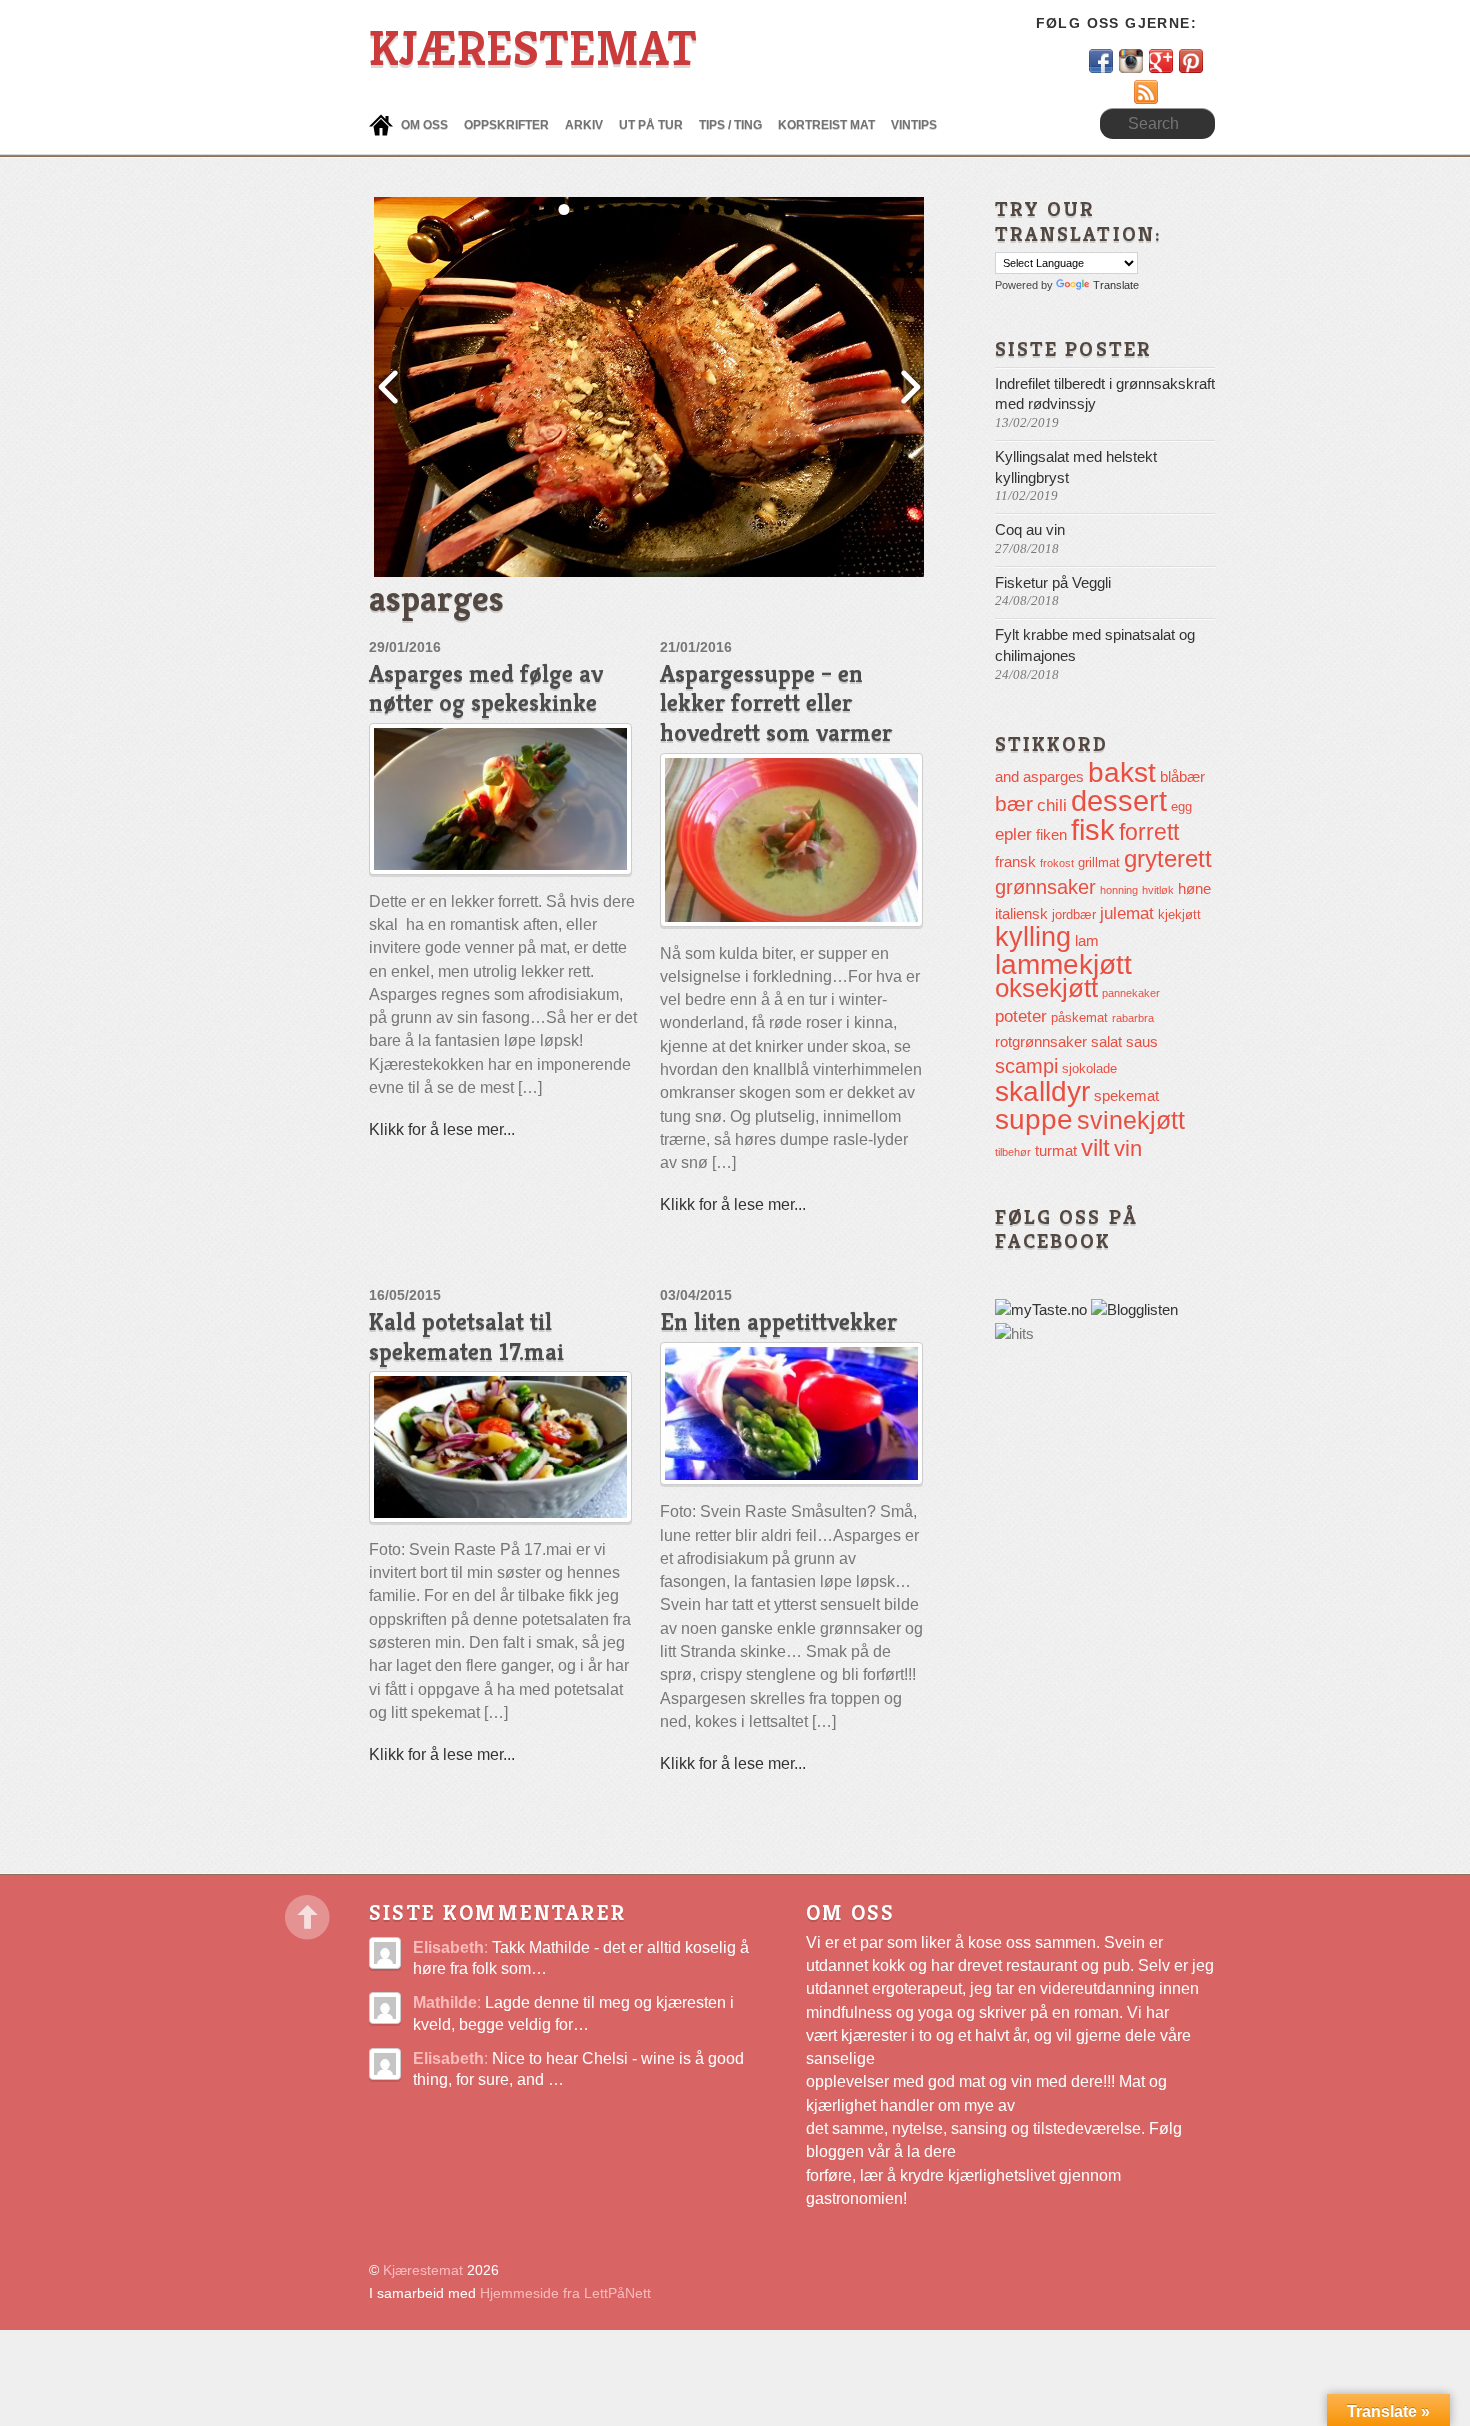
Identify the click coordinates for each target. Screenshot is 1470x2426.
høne (1194, 888)
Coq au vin (1030, 530)
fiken (1051, 834)
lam (1087, 940)
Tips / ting (730, 125)
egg (1181, 806)
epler (1013, 834)
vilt (1095, 1147)
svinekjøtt (1131, 1120)
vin (1128, 1148)
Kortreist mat (826, 125)
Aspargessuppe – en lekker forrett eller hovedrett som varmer (776, 703)
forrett (1149, 832)
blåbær (1182, 776)
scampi (1026, 1066)
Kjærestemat (423, 2270)
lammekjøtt (1063, 964)
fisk (1093, 829)
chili (1052, 805)
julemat (1127, 913)
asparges (1053, 776)
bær (1014, 803)
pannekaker (1131, 993)
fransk (1015, 861)
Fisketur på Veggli (1053, 583)
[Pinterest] (1191, 60)
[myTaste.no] (1041, 1310)
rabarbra (1133, 1018)
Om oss (424, 125)
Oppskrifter (506, 125)
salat (1106, 1041)
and (1007, 776)
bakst (1122, 772)
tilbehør (1013, 1152)
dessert (1119, 801)
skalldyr (1042, 1091)
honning (1119, 890)
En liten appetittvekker (778, 1321)
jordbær (1074, 914)
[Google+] (1163, 60)
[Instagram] (1133, 60)
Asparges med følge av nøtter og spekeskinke (486, 688)
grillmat (1099, 862)
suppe (1034, 1119)
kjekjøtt (1179, 914)
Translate (1116, 285)
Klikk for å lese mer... (442, 1129)
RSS (1189, 91)
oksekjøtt (1046, 988)
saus (1142, 1041)
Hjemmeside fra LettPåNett (565, 2293)
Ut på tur (651, 125)
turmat (1056, 1150)
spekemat (1126, 1095)
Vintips (914, 125)
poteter (1021, 1016)
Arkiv (584, 125)
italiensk (1021, 913)
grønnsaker (1045, 887)
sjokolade (1089, 1068)
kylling (1033, 937)
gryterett (1168, 858)
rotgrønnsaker (1041, 1041)
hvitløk (1158, 890)
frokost (1057, 863)
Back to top (307, 1917)
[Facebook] (1103, 60)
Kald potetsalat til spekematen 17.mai (466, 1336)
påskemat (1079, 1017)
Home (381, 125)
